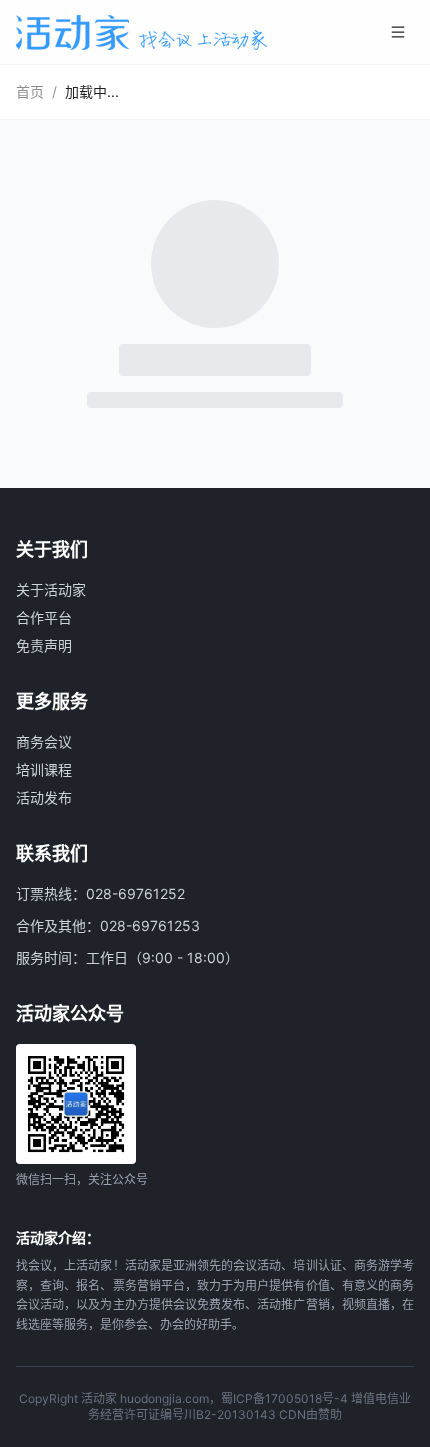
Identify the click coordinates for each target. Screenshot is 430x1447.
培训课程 (44, 769)
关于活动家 (51, 589)
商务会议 (44, 741)
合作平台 (44, 617)
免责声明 (44, 645)
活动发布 (44, 797)
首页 (30, 91)
